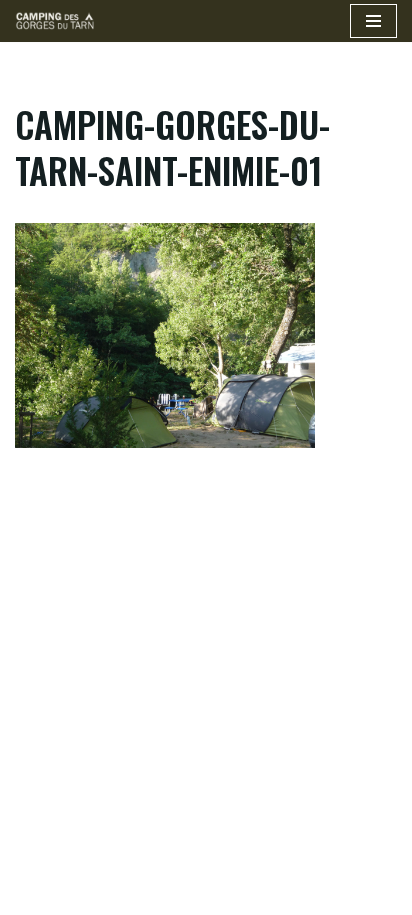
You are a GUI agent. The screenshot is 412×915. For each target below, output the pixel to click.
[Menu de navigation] (373, 21)
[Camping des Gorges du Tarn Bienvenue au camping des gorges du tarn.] (55, 21)
